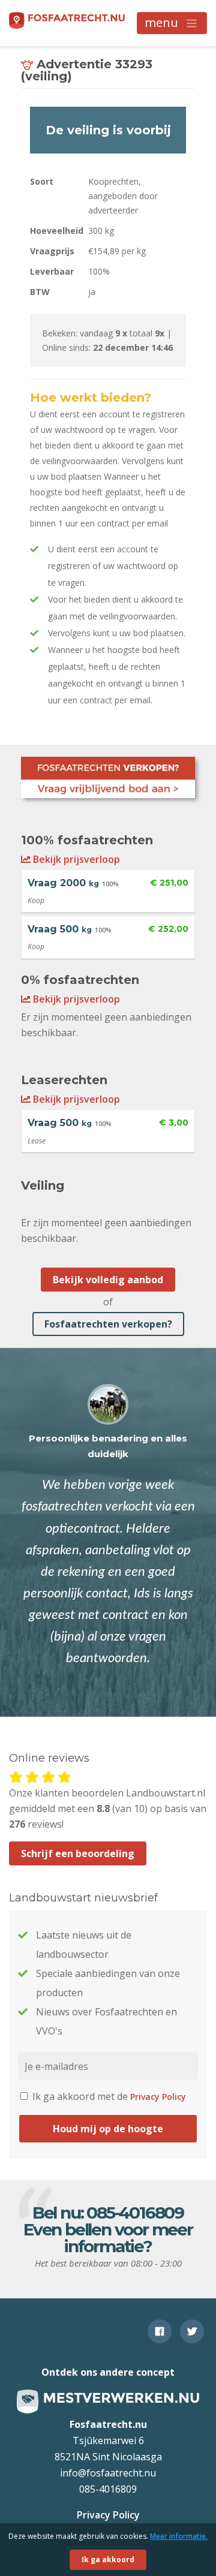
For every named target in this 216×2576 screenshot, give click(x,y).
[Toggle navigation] (172, 23)
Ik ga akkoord (108, 2560)
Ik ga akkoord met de (108, 2096)
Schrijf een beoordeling (78, 1853)
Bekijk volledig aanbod (108, 1280)
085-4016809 (135, 2213)
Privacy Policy (158, 2097)
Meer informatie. (179, 2536)
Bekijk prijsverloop (75, 859)
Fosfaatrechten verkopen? (108, 1324)
